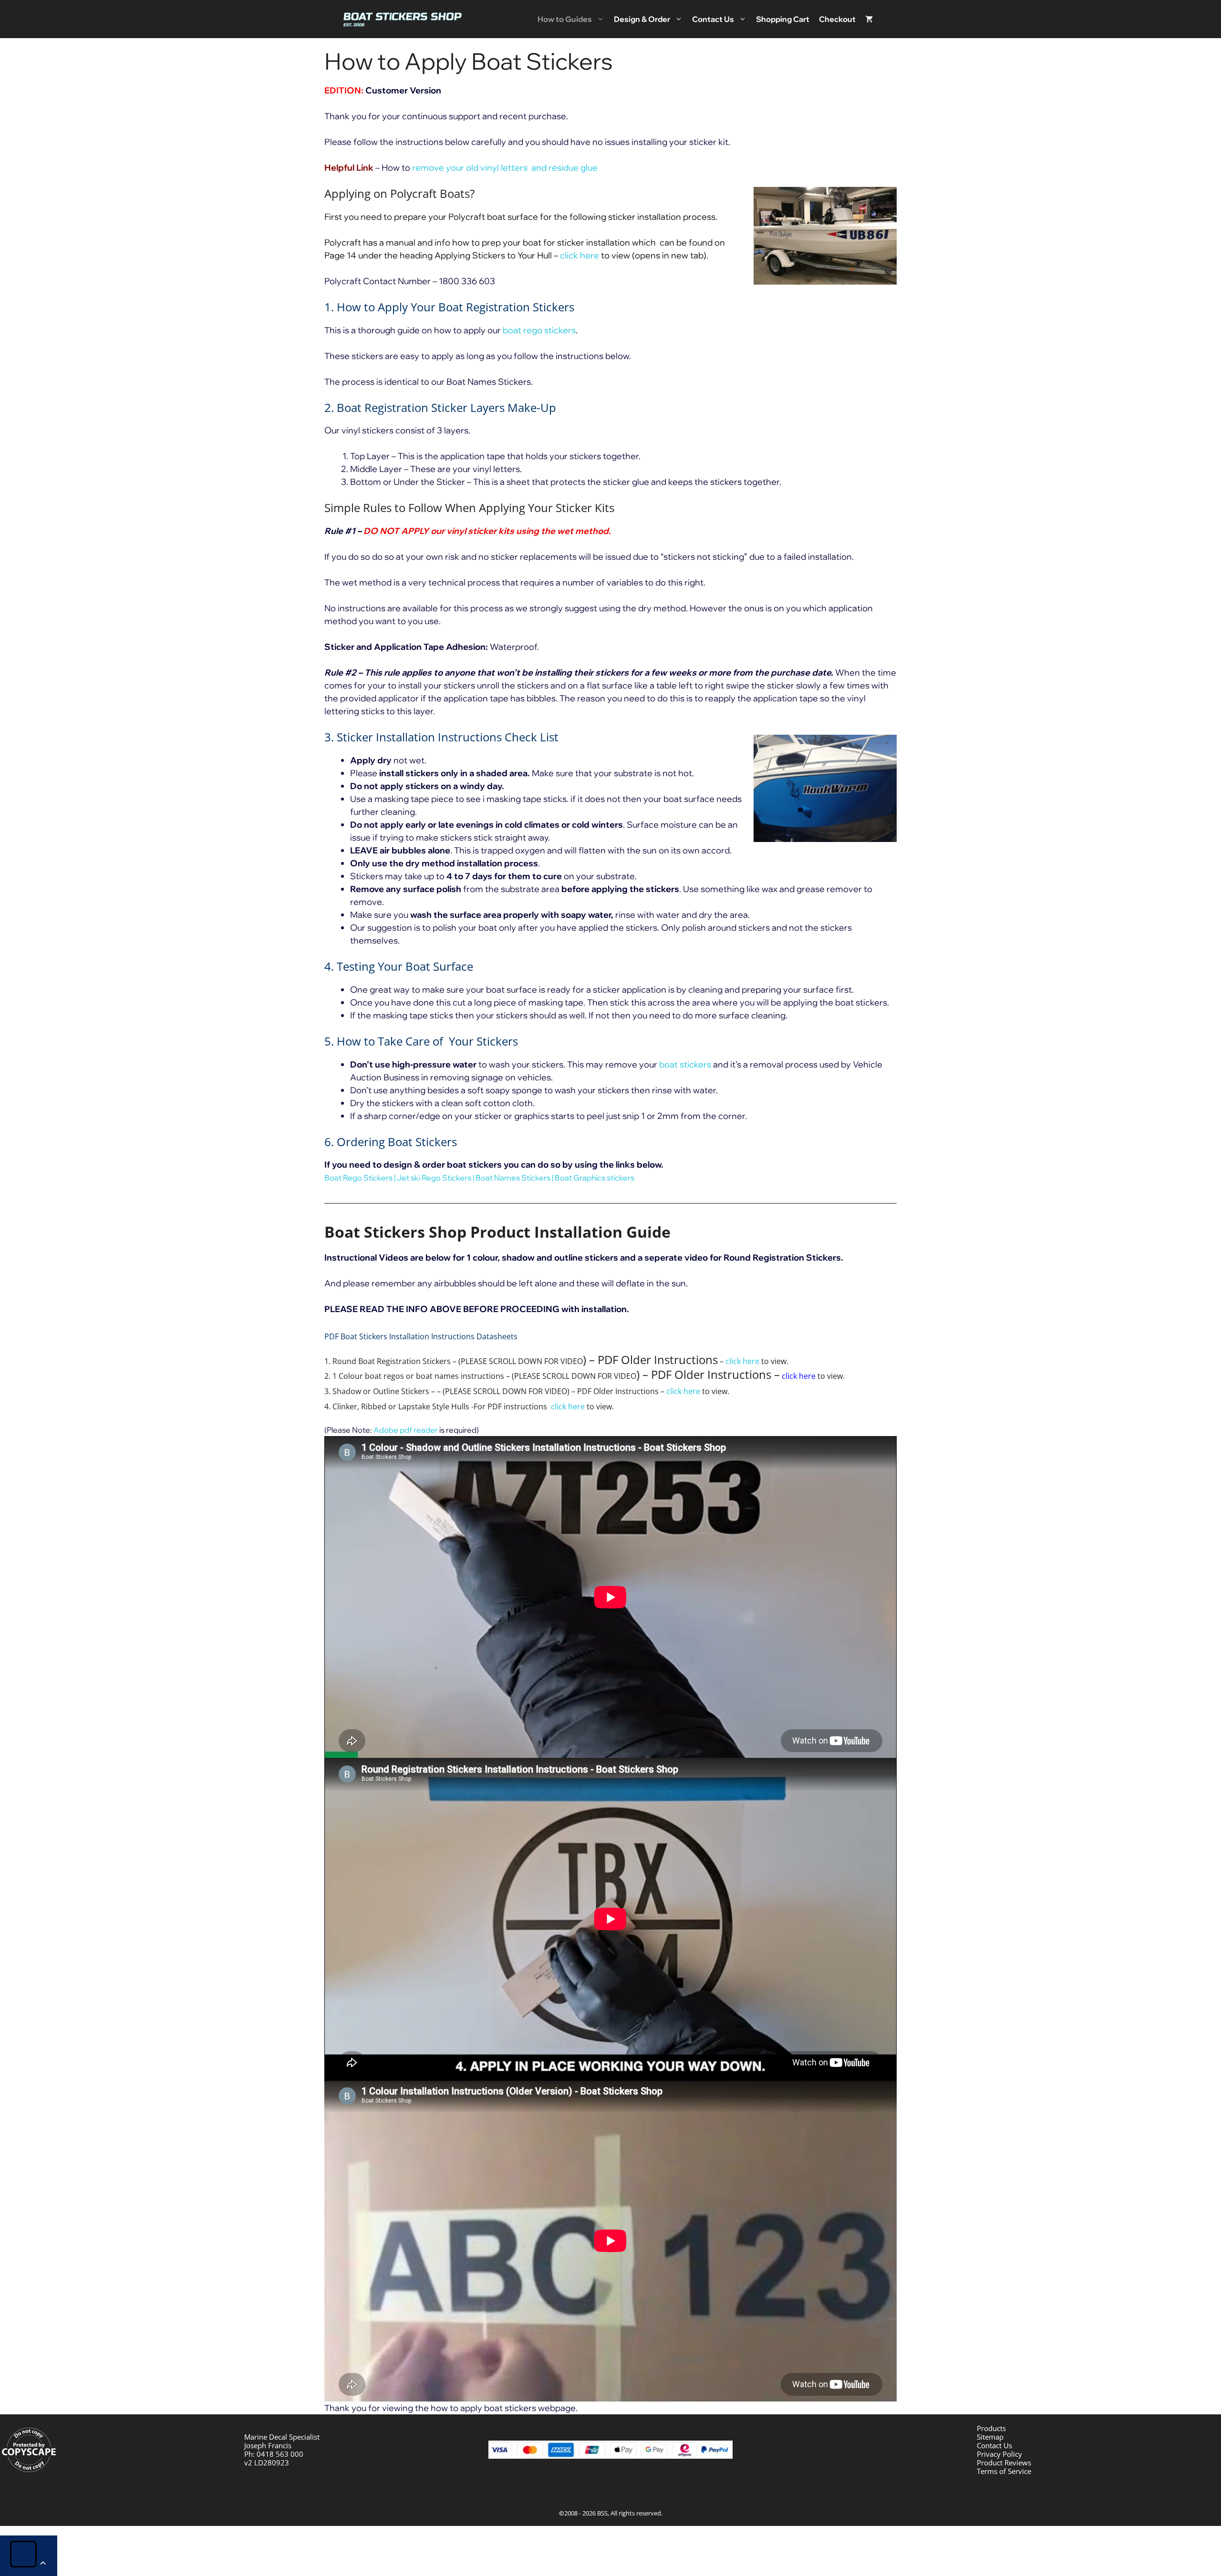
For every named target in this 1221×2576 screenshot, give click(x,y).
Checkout (837, 19)
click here (579, 255)
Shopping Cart (783, 19)
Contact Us (713, 19)
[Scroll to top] (29, 2556)
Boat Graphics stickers (595, 1178)
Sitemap (990, 2437)
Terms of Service (1004, 2471)
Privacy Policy (999, 2454)
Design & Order (642, 19)
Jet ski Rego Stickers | (436, 1178)
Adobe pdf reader (406, 1430)
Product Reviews (1004, 2463)
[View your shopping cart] (869, 19)
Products (991, 2428)
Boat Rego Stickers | (361, 1178)
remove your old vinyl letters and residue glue (505, 168)
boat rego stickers (539, 330)
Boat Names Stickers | (515, 1178)
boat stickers (685, 1064)
